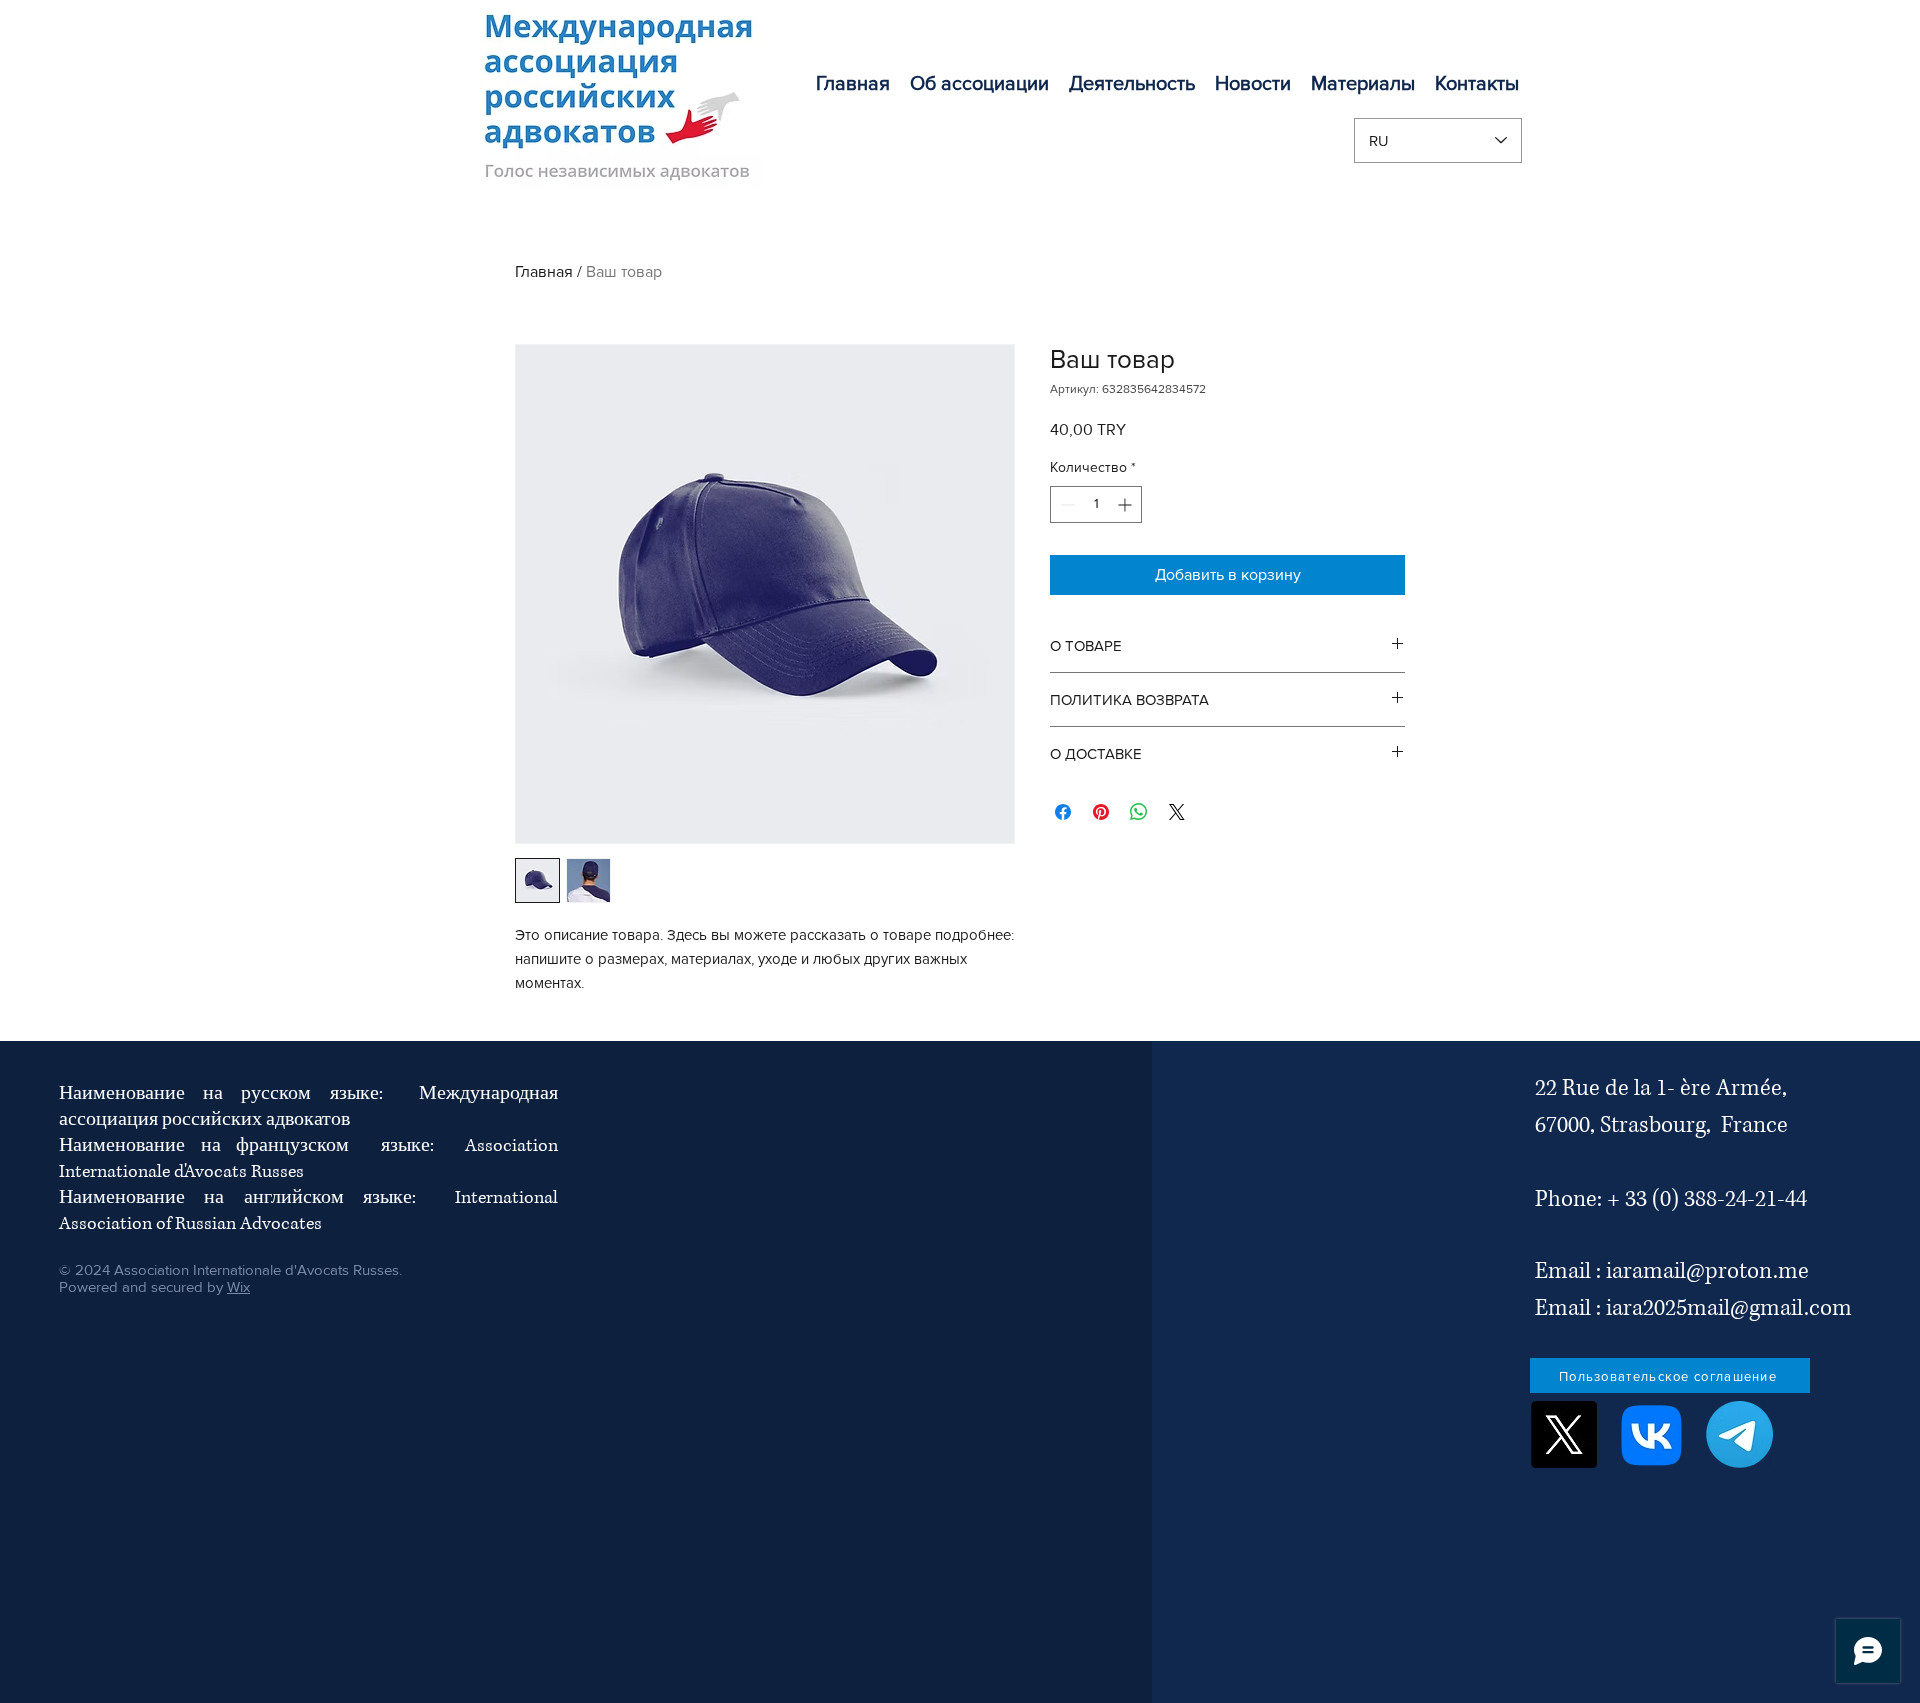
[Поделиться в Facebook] (1063, 812)
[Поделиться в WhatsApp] (1139, 812)
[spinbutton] (1096, 504)
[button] (1132, 83)
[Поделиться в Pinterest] (1101, 812)
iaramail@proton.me (1707, 1271)
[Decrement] (1065, 504)
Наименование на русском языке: (239, 1094)
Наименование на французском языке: (262, 1146)
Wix (238, 1286)
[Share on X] (1177, 812)
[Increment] (1126, 504)
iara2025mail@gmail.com (1729, 1308)
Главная (544, 271)
